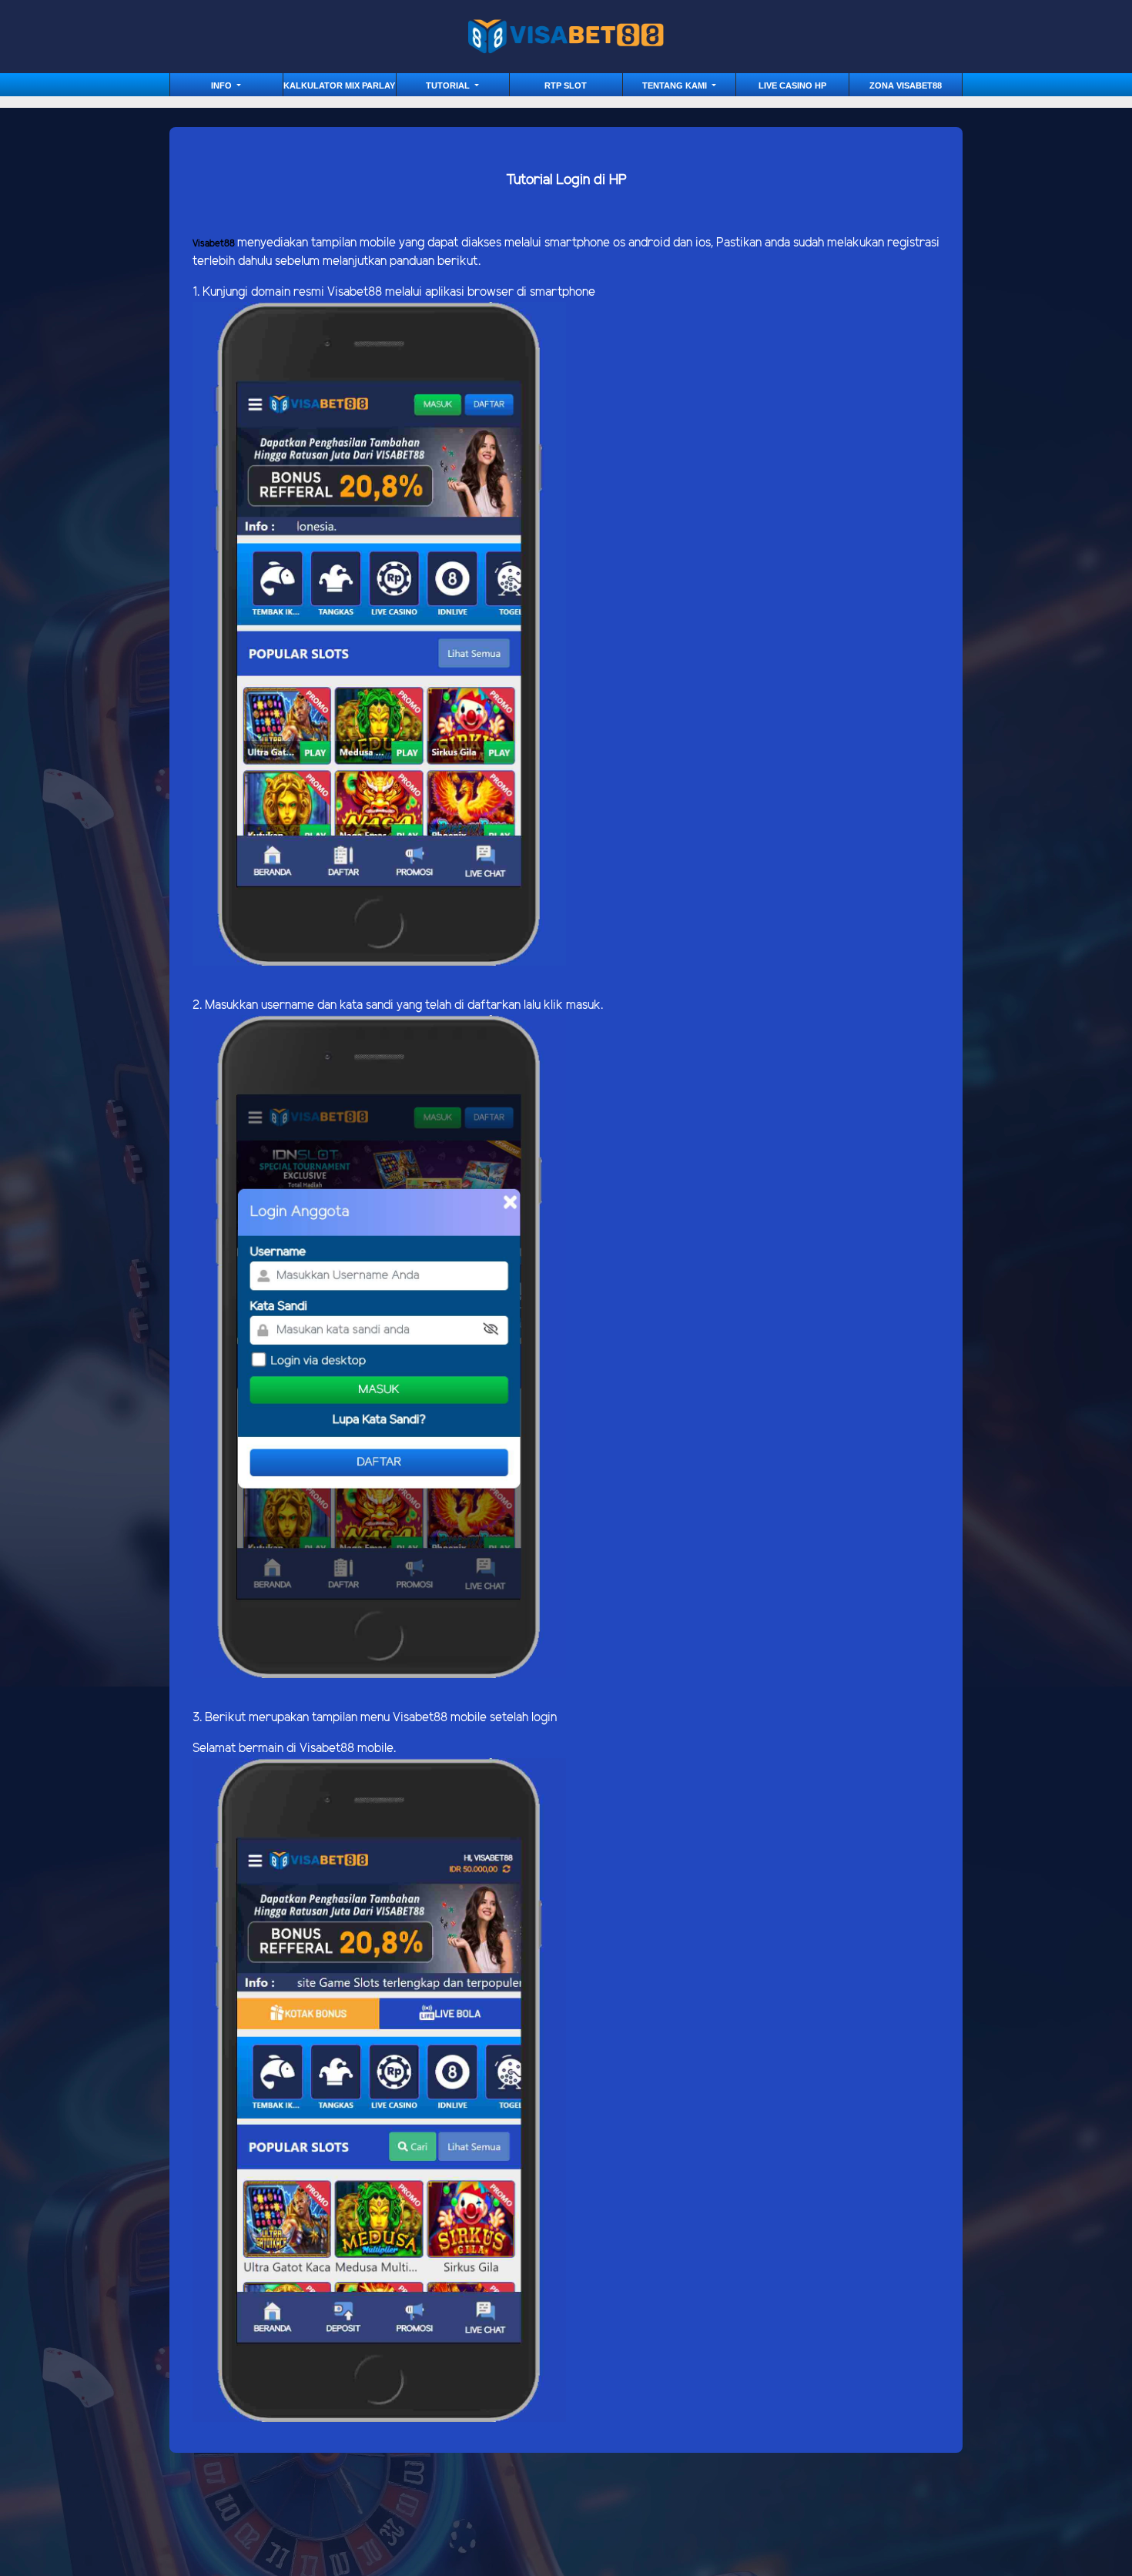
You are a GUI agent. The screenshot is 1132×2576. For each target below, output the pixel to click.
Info (223, 85)
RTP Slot (566, 85)
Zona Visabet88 (906, 85)
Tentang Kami (676, 85)
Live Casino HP (792, 85)
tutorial (449, 85)
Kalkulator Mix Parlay (339, 85)
